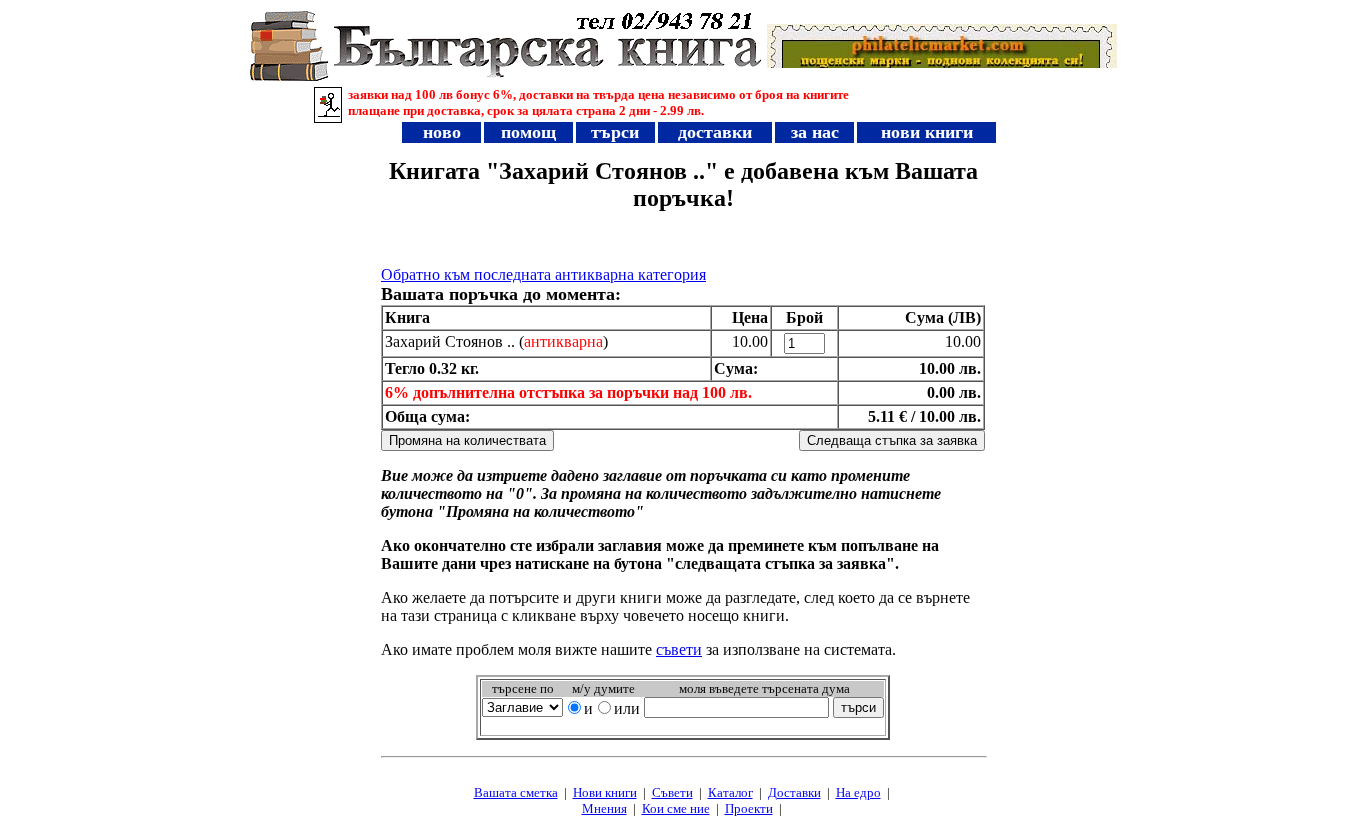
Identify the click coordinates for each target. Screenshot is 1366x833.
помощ (528, 132)
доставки (715, 132)
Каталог (730, 792)
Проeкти (749, 808)
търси (615, 132)
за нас (815, 132)
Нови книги (605, 792)
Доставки (794, 792)
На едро (858, 792)
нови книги (927, 132)
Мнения (604, 808)
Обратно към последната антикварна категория (543, 274)
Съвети (672, 792)
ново (442, 132)
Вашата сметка (516, 792)
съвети (679, 649)
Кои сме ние (676, 808)
